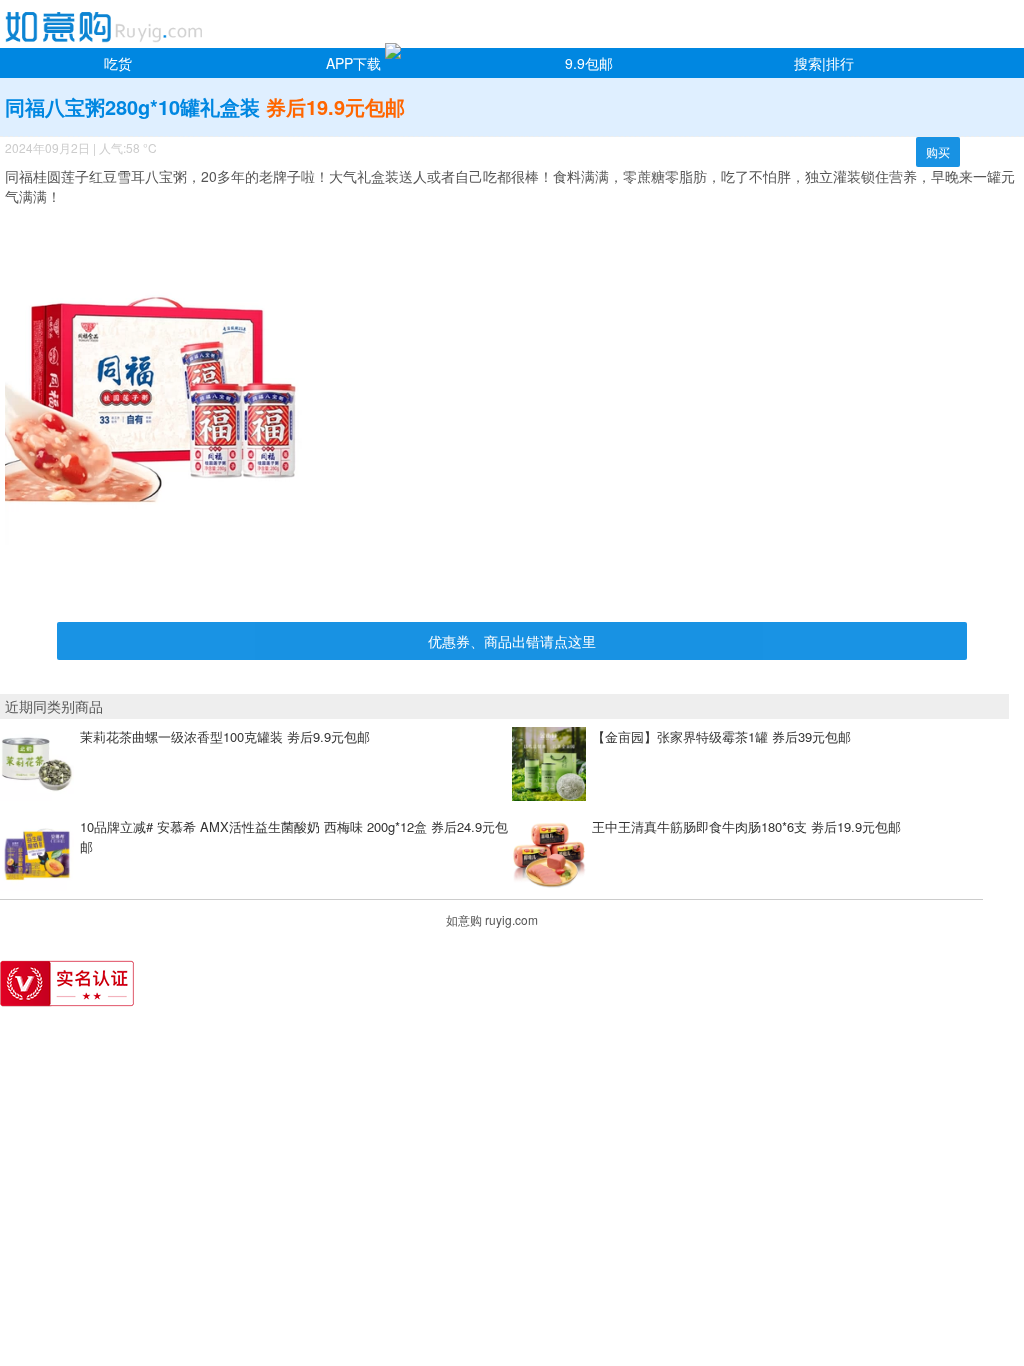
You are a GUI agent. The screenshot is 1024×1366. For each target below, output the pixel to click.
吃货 (118, 63)
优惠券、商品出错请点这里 (512, 641)
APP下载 (353, 63)
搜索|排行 (824, 63)
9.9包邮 (589, 63)
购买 (938, 151)
